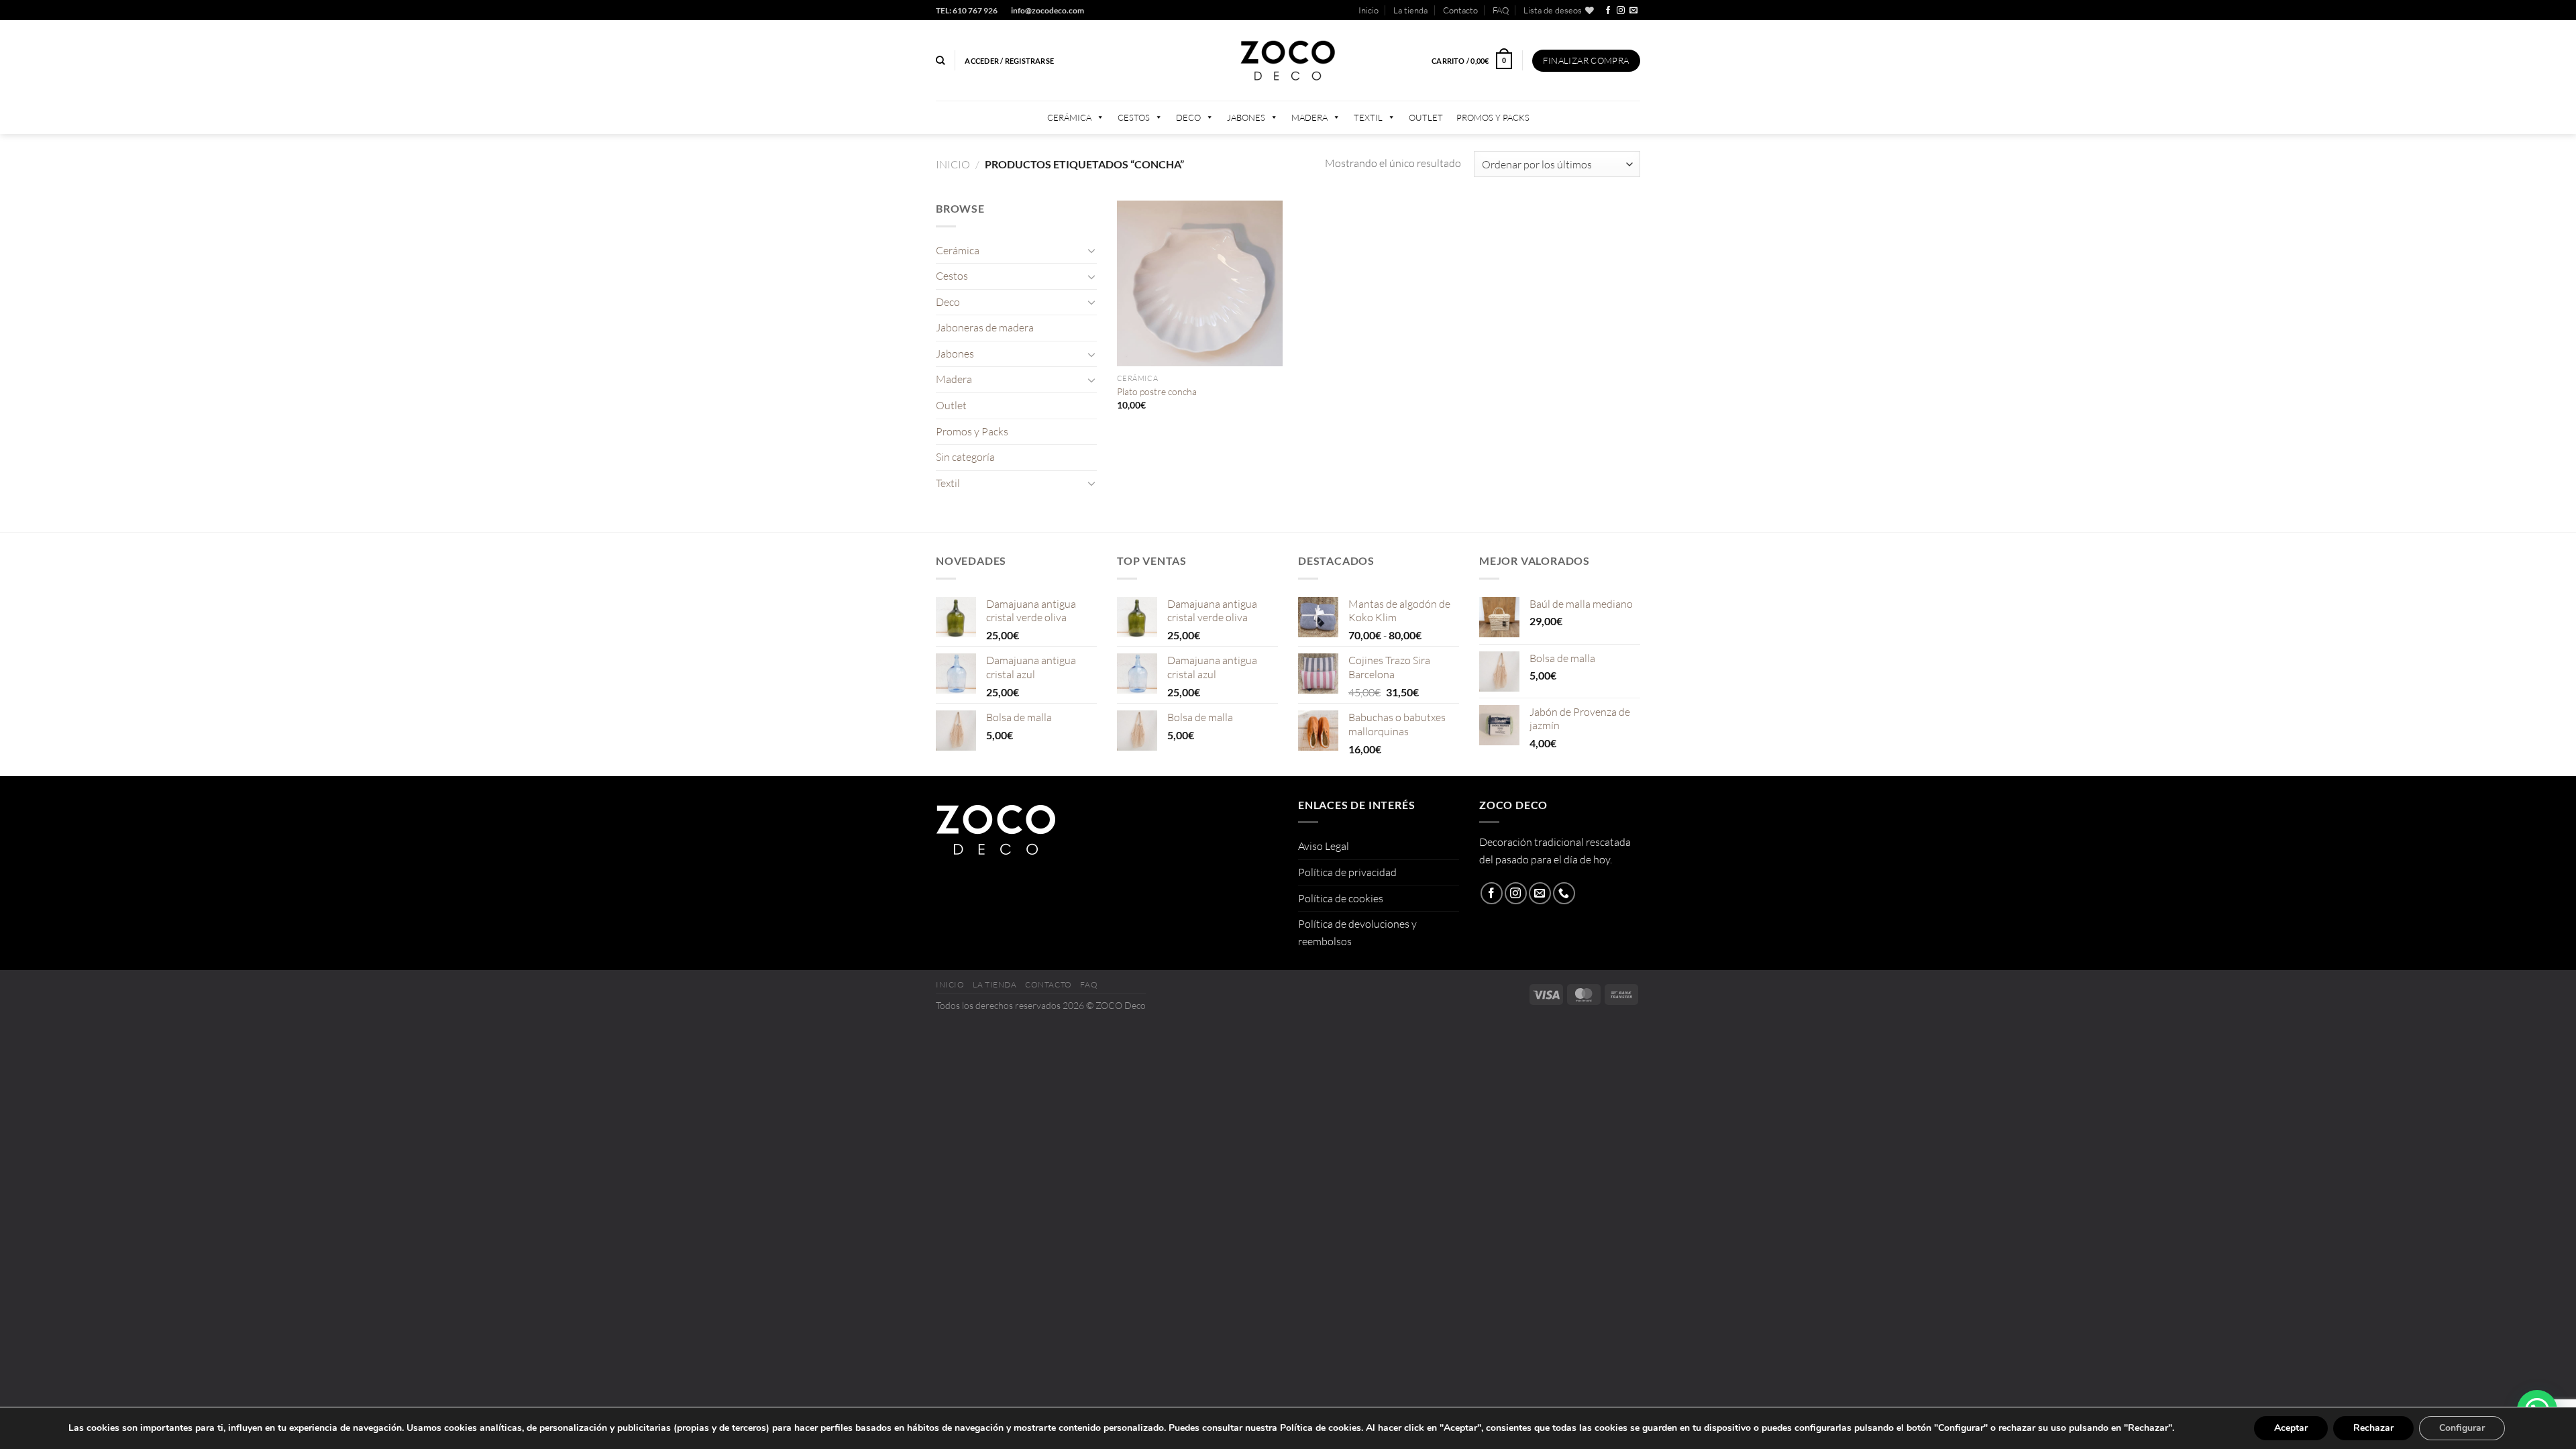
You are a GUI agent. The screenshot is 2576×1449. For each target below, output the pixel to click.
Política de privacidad (1347, 872)
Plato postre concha (1157, 391)
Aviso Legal (1324, 846)
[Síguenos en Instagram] (1621, 11)
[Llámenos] (1564, 893)
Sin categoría (965, 457)
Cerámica (1069, 117)
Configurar (2462, 1428)
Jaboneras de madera (985, 327)
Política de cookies (1341, 898)
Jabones (1246, 117)
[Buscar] (940, 60)
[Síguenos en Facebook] (1608, 11)
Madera (1309, 117)
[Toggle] (1091, 250)
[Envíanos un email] (1633, 11)
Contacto (1460, 10)
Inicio (1368, 10)
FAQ (1501, 10)
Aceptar (2291, 1428)
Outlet (1426, 117)
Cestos (1134, 117)
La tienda (1410, 10)
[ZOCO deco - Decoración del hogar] (1288, 61)
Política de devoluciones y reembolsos (1357, 932)
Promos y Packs (1493, 117)
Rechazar (2373, 1428)
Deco (1188, 117)
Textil (1368, 117)
